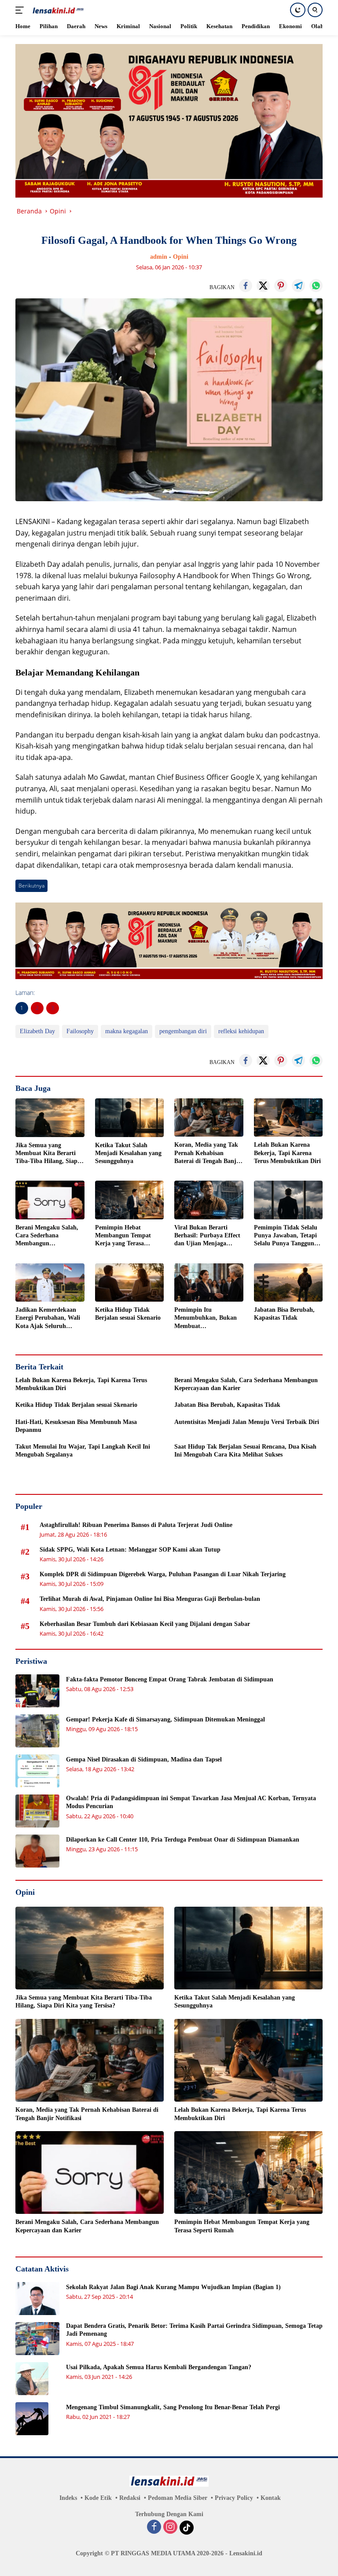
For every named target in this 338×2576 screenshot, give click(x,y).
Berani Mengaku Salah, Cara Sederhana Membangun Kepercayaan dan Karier (48, 1236)
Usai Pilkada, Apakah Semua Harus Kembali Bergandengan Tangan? (159, 2367)
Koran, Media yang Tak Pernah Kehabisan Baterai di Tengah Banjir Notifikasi (208, 1153)
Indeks (68, 2498)
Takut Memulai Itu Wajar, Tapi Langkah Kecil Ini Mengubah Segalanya (83, 1451)
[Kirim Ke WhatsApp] (316, 286)
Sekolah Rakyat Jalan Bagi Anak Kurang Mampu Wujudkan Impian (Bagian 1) (173, 2287)
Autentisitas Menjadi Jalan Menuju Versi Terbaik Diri (247, 1422)
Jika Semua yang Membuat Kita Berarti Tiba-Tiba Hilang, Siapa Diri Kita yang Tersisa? (48, 1154)
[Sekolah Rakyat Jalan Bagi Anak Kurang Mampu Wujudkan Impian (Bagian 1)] (37, 2299)
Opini (181, 257)
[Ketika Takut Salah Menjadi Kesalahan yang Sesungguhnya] (130, 1118)
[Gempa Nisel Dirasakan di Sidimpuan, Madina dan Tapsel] (37, 1771)
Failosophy (80, 1031)
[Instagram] (170, 2528)
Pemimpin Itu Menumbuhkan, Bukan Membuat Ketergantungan (206, 1318)
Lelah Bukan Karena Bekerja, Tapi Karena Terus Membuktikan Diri (287, 1153)
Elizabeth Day (37, 1031)
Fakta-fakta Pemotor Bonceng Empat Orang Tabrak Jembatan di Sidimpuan (170, 1679)
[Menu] (21, 10)
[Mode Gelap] (298, 10)
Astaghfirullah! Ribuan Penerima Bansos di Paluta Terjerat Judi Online (136, 1525)
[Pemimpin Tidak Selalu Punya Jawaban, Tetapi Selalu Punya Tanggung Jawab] (288, 1200)
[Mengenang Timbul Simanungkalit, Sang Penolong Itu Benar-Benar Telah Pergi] (32, 2419)
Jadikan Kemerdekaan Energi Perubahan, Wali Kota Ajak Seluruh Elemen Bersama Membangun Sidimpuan (48, 1318)
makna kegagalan (127, 1031)
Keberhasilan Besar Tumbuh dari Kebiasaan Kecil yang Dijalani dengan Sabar (145, 1624)
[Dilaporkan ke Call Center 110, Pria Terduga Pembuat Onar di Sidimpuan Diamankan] (37, 1851)
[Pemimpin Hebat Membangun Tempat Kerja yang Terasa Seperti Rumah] (130, 1200)
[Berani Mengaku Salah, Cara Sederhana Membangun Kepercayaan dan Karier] (50, 1200)
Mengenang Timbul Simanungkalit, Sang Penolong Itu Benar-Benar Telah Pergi (173, 2407)
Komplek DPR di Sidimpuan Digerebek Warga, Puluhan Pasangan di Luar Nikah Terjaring (163, 1574)
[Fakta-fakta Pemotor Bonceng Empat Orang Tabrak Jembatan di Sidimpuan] (37, 1691)
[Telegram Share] (298, 286)
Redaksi (130, 2498)
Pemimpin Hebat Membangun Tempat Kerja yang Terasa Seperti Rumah (123, 1236)
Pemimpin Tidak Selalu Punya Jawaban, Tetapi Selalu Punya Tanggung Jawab (286, 1236)
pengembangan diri (183, 1031)
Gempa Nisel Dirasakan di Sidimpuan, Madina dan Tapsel (144, 1760)
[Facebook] (154, 2528)
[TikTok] (187, 2528)
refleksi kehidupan (241, 1031)
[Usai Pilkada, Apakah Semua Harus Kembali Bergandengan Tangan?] (32, 2379)
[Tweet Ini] (263, 286)
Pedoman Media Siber (178, 2498)
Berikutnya (31, 886)
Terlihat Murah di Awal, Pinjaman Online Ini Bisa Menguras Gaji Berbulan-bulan (150, 1599)
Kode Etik (98, 2498)
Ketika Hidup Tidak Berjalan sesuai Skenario (128, 1314)
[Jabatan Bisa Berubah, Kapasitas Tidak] (288, 1283)
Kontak (271, 2498)
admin (159, 257)
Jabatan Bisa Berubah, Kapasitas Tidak (284, 1314)
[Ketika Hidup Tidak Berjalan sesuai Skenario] (130, 1283)
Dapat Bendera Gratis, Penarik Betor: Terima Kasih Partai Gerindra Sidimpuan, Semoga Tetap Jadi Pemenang (194, 2330)
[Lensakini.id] (57, 10)
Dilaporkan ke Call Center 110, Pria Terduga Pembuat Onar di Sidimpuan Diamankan (183, 1840)
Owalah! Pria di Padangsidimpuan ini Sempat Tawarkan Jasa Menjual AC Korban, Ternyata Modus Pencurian (191, 1802)
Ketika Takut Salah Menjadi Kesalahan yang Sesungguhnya (128, 1153)
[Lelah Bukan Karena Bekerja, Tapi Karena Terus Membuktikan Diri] (288, 1118)
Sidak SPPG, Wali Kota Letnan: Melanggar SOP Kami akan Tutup (130, 1550)
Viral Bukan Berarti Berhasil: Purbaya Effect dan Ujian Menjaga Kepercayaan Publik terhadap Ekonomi (207, 1236)
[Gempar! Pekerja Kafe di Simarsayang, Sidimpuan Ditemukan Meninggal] (37, 1731)
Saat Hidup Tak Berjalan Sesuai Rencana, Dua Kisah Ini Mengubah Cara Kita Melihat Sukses (245, 1451)
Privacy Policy (234, 2498)
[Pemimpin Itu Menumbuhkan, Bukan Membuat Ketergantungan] (209, 1283)
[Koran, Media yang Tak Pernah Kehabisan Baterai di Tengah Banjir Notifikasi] (209, 1118)
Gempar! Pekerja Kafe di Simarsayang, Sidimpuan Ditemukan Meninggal (165, 1719)
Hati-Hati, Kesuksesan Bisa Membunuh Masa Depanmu (76, 1426)
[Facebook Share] (246, 286)
